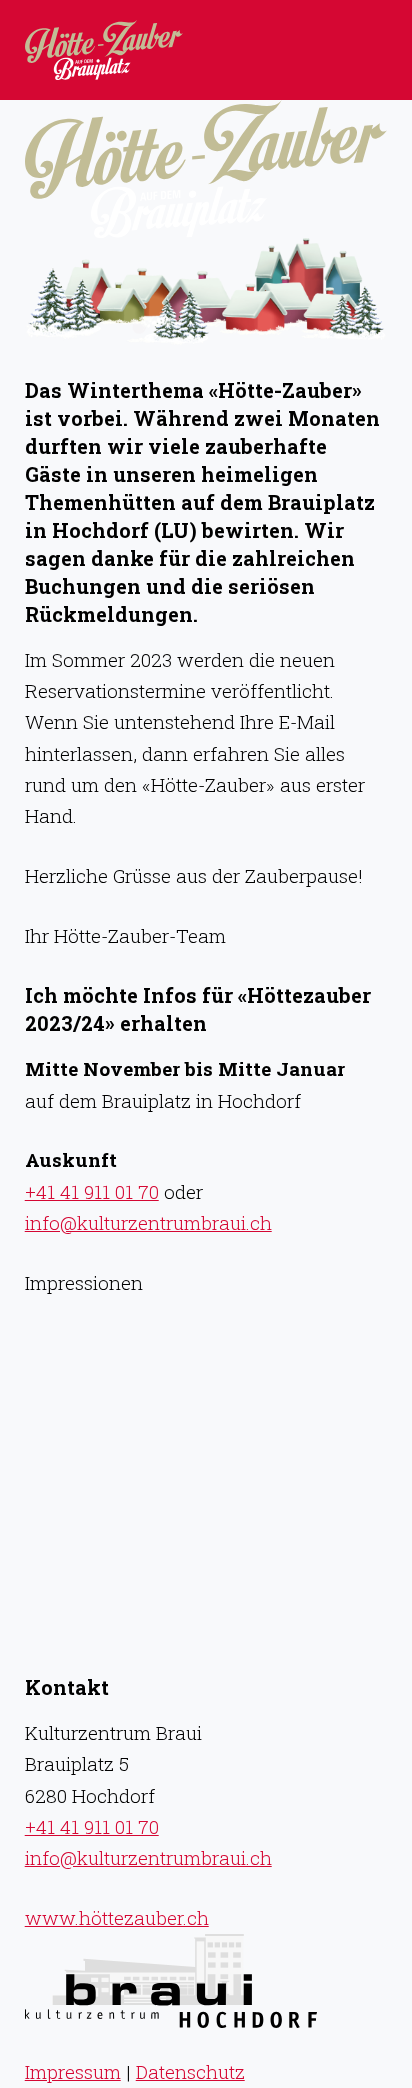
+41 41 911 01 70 (92, 1191)
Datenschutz (190, 2071)
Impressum (73, 2071)
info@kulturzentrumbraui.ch (148, 1222)
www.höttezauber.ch (117, 1917)
